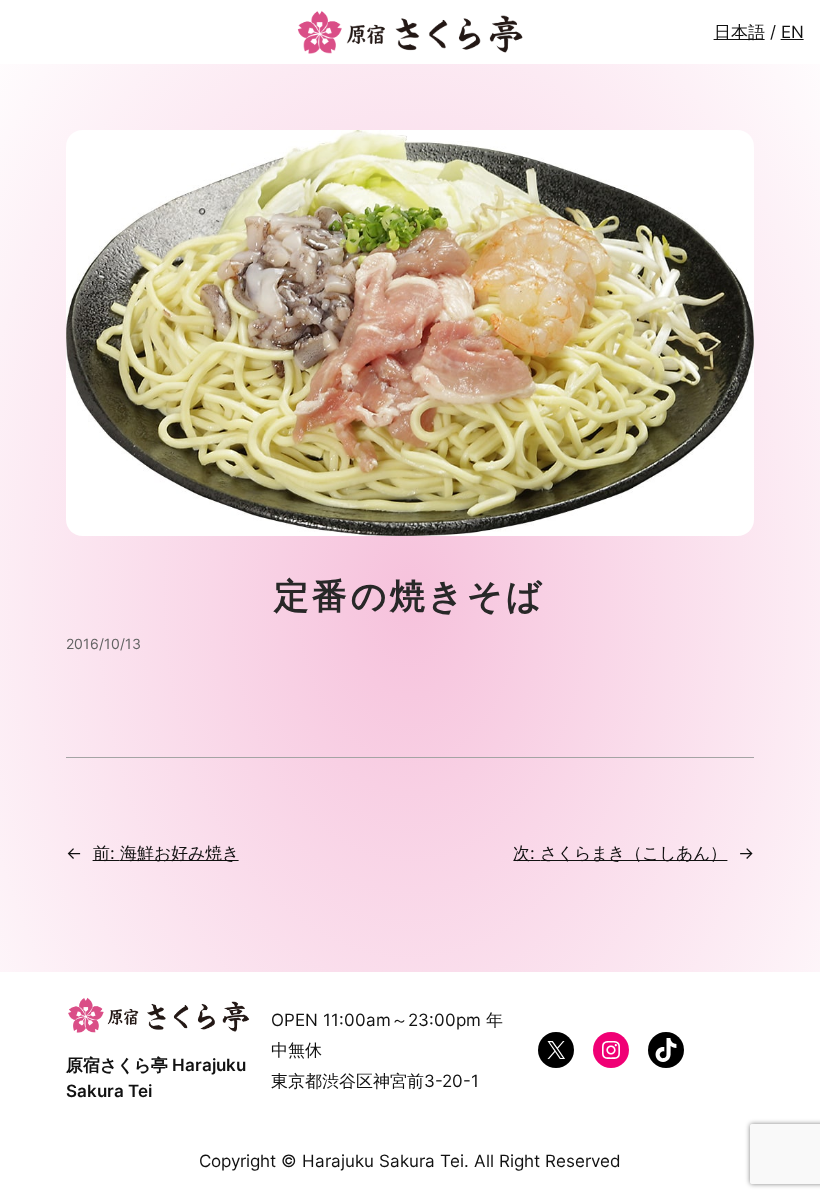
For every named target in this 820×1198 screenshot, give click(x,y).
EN (792, 32)
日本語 (739, 32)
